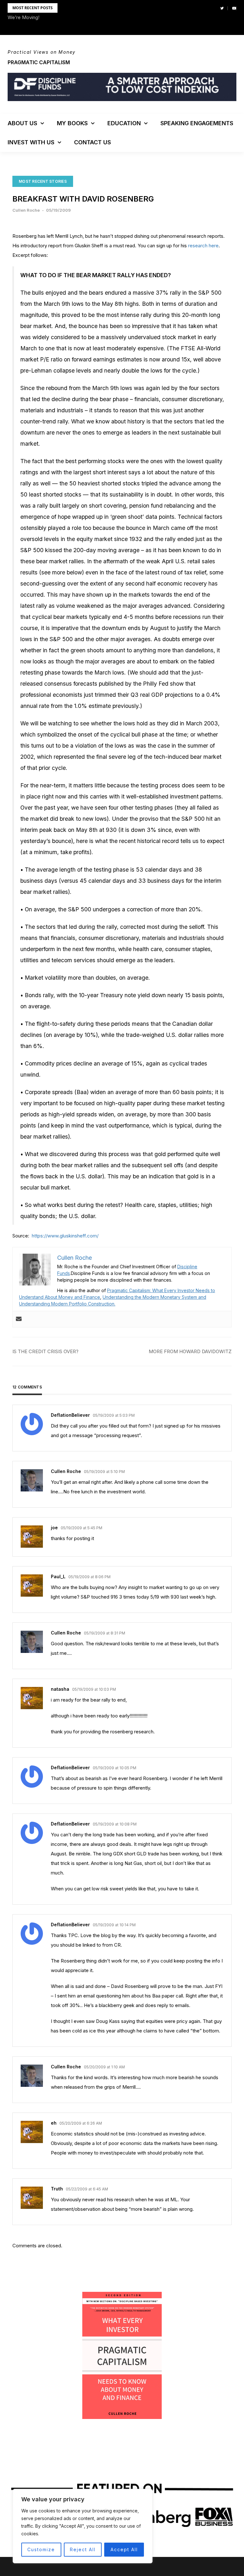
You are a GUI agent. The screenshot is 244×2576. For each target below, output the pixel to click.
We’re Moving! (24, 17)
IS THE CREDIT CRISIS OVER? (45, 1351)
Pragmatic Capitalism (39, 62)
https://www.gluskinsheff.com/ (64, 1236)
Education (124, 123)
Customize (41, 2549)
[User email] (19, 1319)
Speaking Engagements (197, 123)
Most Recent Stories (43, 181)
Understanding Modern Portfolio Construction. (67, 1304)
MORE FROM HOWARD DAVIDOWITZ (190, 1351)
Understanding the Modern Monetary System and (154, 1297)
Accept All (124, 2549)
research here (203, 246)
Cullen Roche (26, 210)
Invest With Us (31, 142)
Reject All (83, 2549)
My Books (72, 123)
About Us (22, 123)
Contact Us (92, 142)
